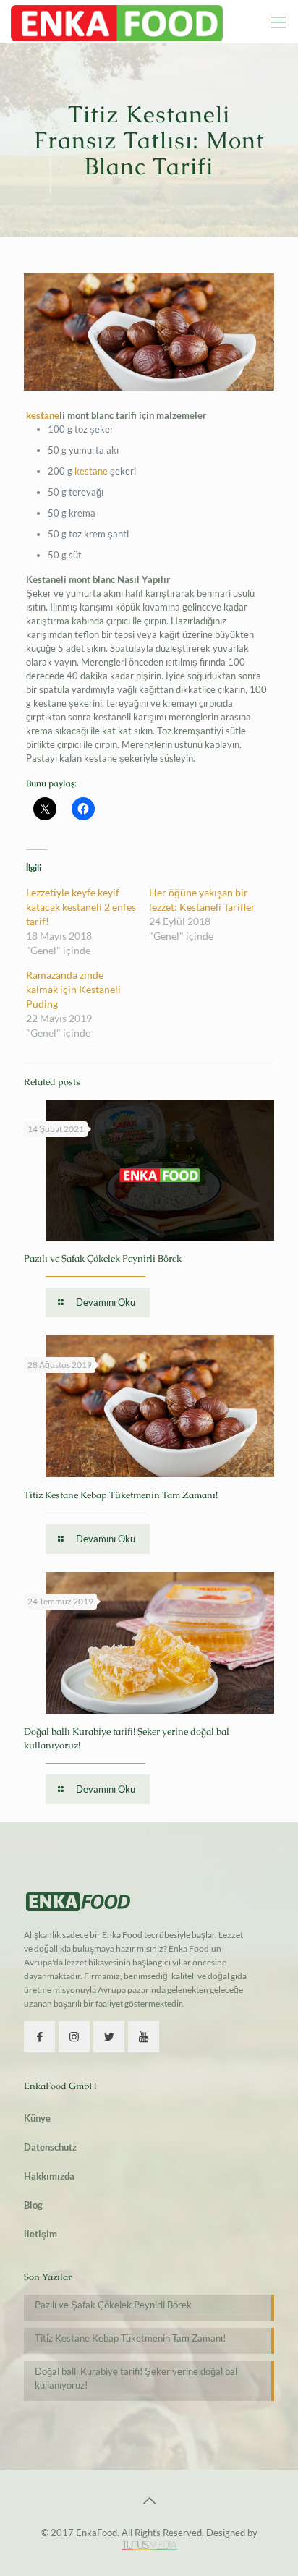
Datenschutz (50, 2147)
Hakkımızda (49, 2176)
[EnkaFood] (117, 22)
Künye (37, 2118)
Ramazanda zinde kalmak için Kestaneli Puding (73, 989)
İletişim (41, 2234)
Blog (33, 2205)
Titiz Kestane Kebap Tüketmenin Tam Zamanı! (121, 1495)
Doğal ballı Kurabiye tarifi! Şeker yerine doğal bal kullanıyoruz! (136, 2378)
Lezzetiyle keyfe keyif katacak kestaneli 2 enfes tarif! (81, 907)
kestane (43, 415)
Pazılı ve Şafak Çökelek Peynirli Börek (103, 1258)
